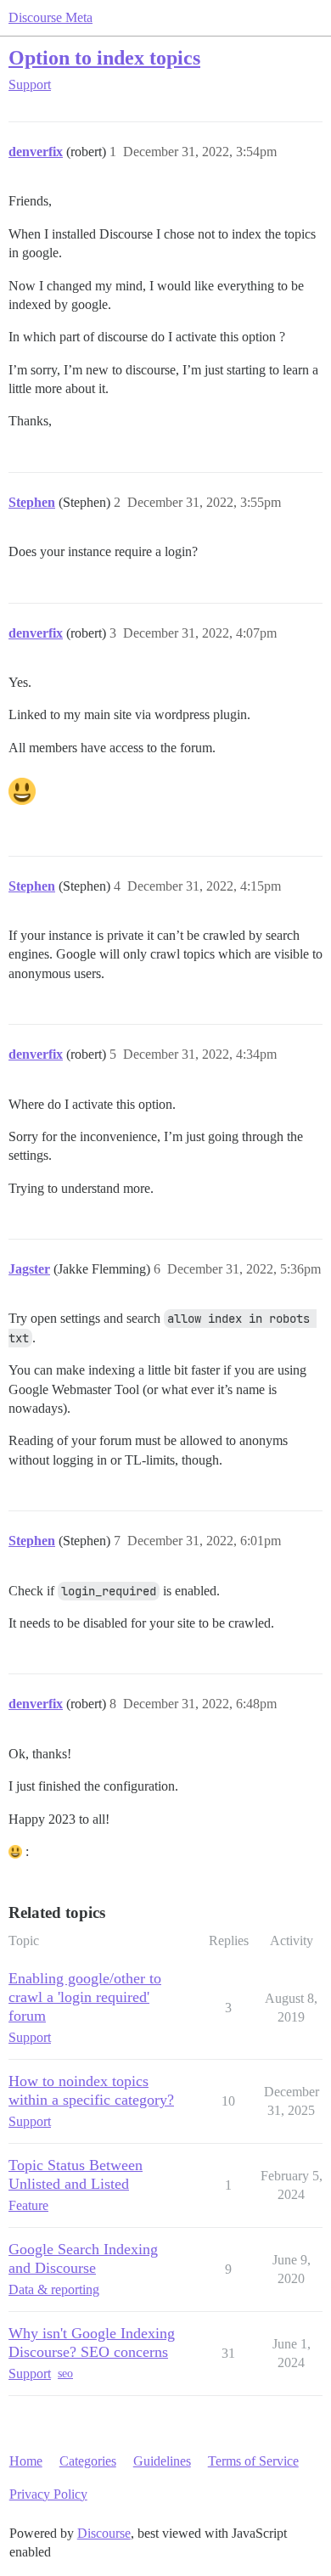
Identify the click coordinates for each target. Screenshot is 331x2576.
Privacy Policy (48, 2494)
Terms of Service (253, 2461)
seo (65, 2374)
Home (26, 2461)
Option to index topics (104, 57)
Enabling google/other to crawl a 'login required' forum (85, 1997)
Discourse (104, 2533)
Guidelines (162, 2461)
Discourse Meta (50, 17)
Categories (88, 2461)
